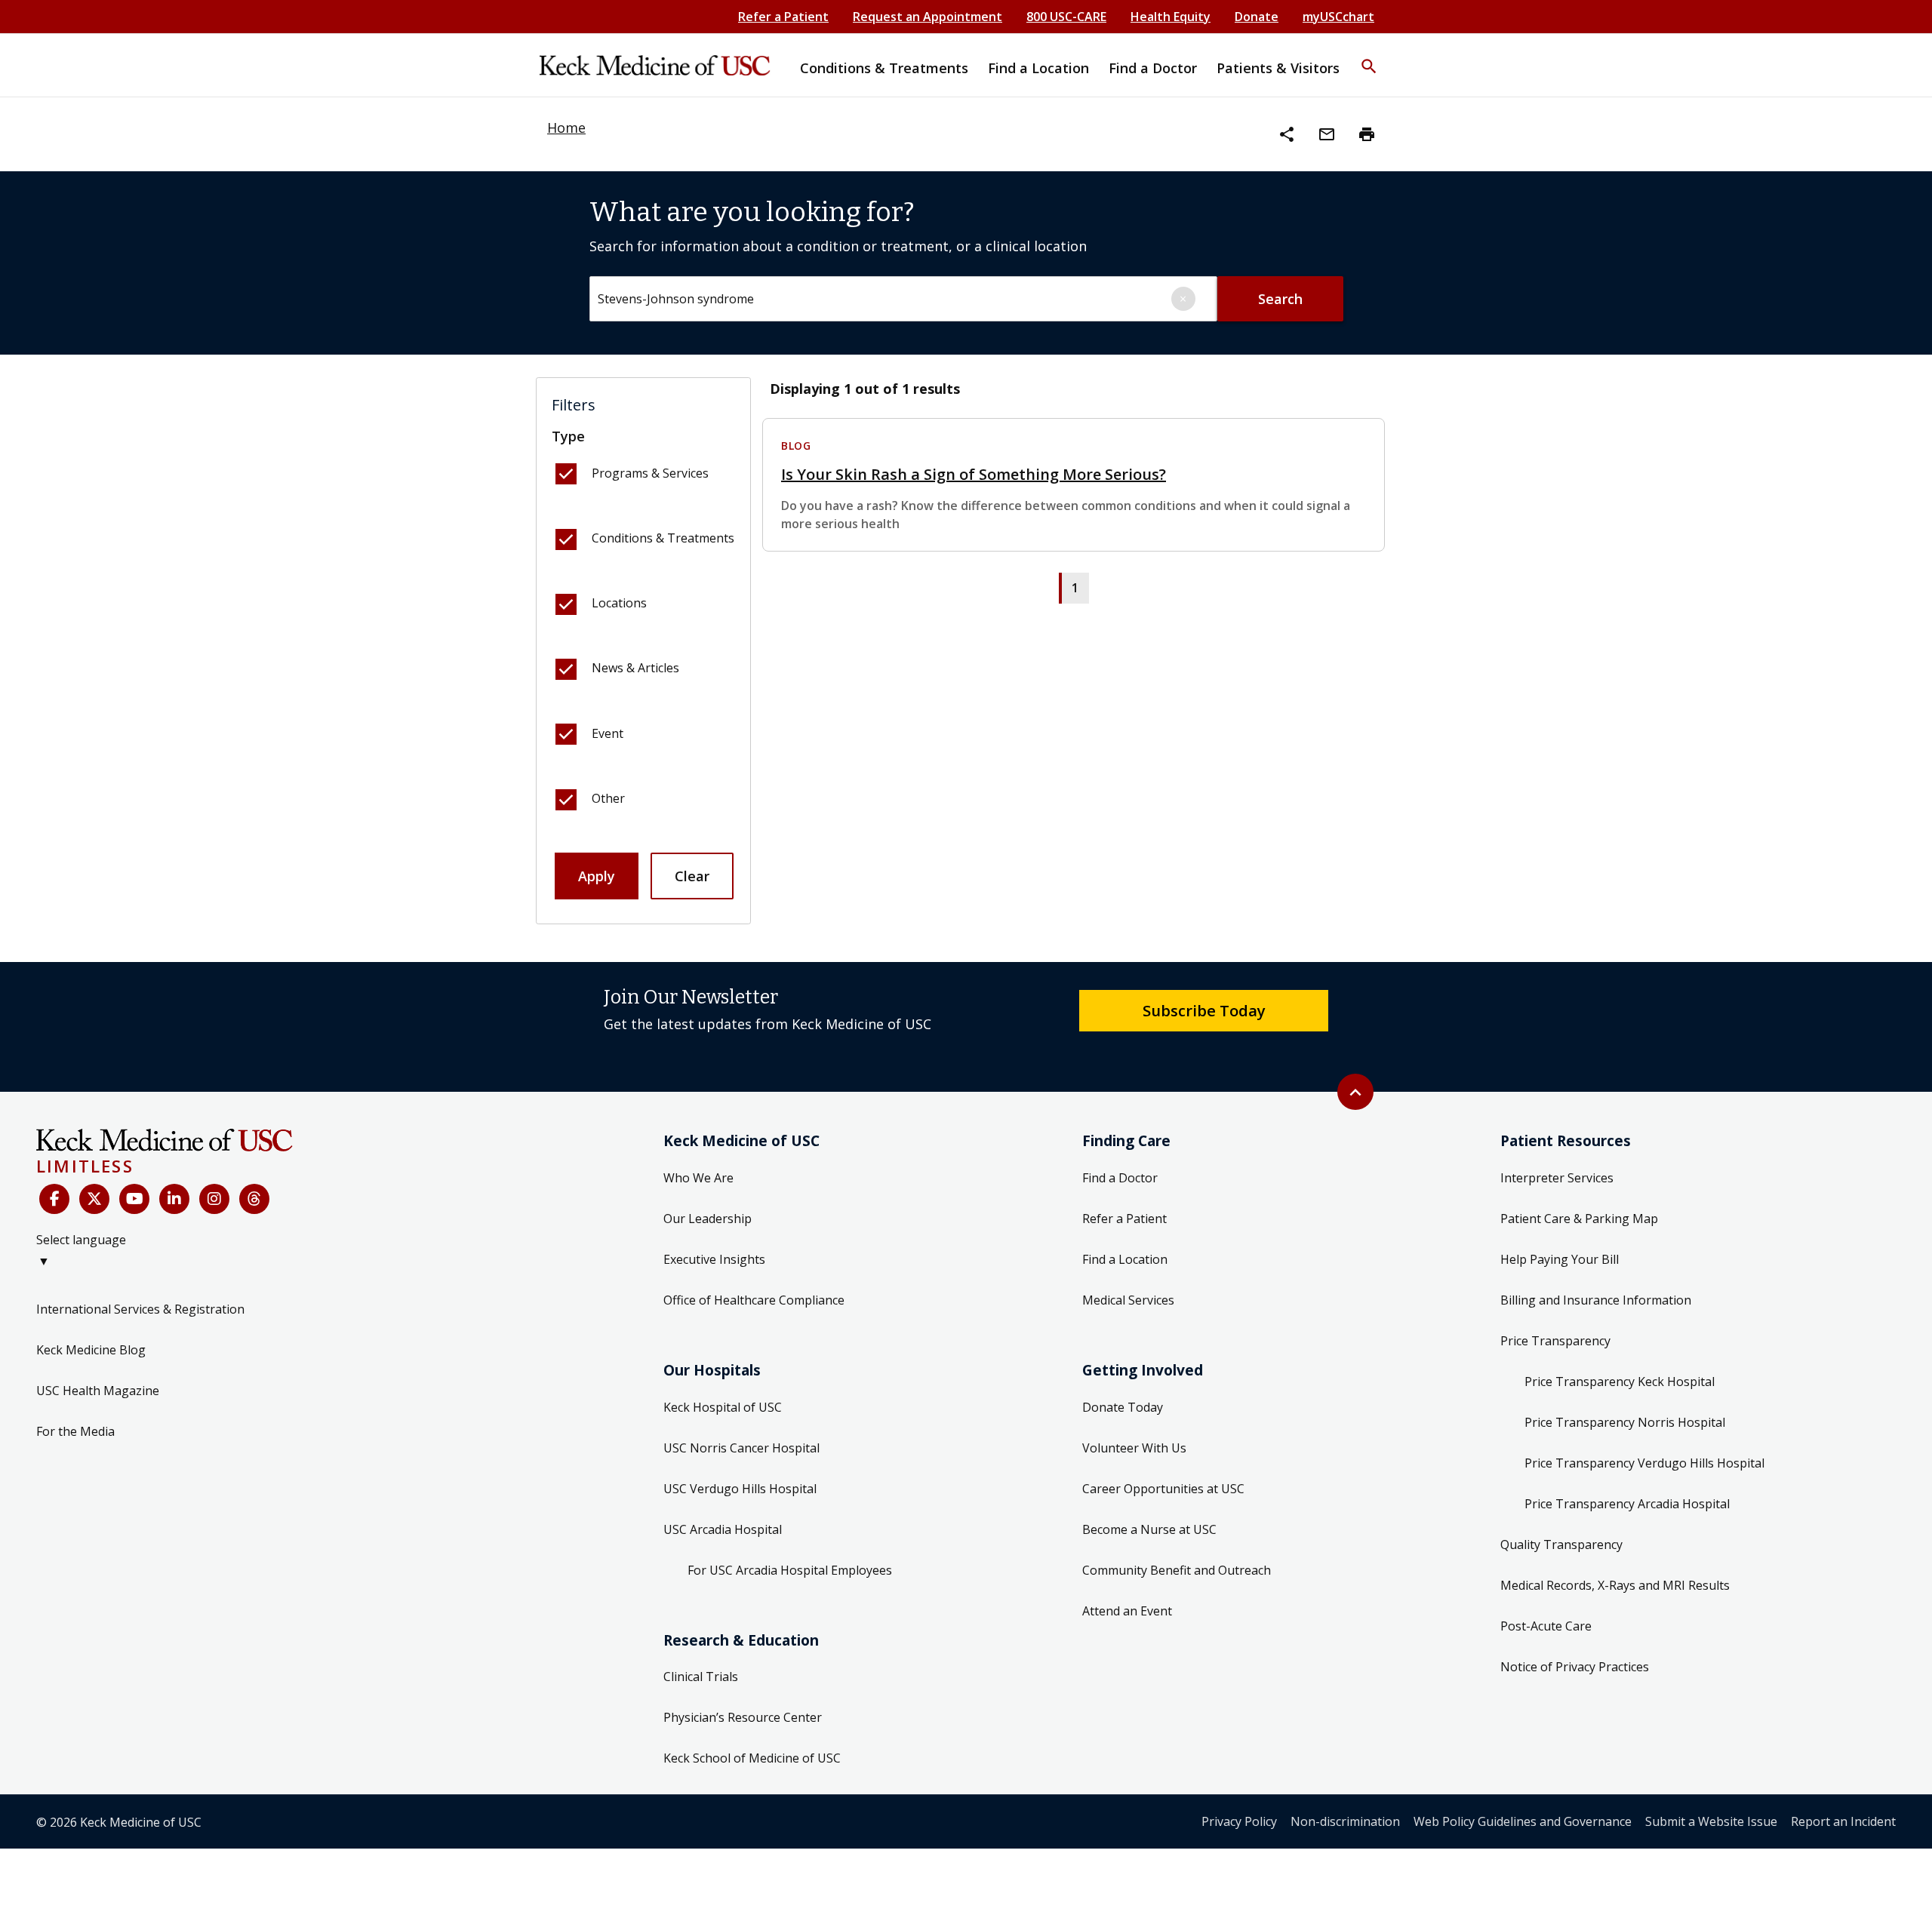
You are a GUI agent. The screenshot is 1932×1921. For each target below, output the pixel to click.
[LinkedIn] (174, 1199)
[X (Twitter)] (94, 1199)
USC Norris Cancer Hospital (741, 1448)
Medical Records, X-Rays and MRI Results (1615, 1585)
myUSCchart (1338, 17)
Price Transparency (1555, 1341)
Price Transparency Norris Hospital (1625, 1422)
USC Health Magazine (98, 1391)
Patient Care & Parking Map (1579, 1219)
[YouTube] (134, 1199)
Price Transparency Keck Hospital (1620, 1382)
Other (608, 798)
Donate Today (1123, 1407)
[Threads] (254, 1199)
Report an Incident (1843, 1821)
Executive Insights (714, 1259)
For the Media (75, 1431)
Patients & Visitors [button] (1278, 68)
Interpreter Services (1557, 1178)
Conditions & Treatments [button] (884, 68)
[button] (1369, 57)
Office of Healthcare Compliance (754, 1300)
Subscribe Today (1204, 1010)
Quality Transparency (1561, 1544)
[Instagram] (214, 1199)
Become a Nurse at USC (1149, 1529)
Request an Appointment (928, 17)
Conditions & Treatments (663, 538)
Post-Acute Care (1546, 1626)
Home (566, 128)
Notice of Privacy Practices (1575, 1667)
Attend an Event (1127, 1611)
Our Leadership (708, 1219)
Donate (1257, 17)
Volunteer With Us (1134, 1448)
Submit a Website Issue (1711, 1821)
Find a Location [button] (1038, 68)
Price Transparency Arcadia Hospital (1627, 1504)
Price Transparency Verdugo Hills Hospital (1644, 1463)
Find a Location (1125, 1259)
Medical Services (1128, 1300)
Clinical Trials (701, 1677)
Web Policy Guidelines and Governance (1523, 1821)
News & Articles (635, 668)
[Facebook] (54, 1199)
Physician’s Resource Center (743, 1717)
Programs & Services (650, 473)
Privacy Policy (1239, 1821)
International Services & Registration (140, 1309)
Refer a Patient (783, 17)
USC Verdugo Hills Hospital (740, 1489)
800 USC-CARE (1066, 17)
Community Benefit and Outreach (1177, 1570)
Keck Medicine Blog (91, 1350)
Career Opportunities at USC (1163, 1489)
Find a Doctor (1120, 1178)
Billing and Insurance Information (1596, 1300)
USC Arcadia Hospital (723, 1529)
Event (608, 733)
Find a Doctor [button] (1153, 68)
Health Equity (1171, 17)
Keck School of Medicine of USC (752, 1758)
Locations (619, 603)
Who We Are (698, 1178)
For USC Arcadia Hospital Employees (790, 1570)
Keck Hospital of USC (723, 1407)
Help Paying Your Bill (1560, 1259)
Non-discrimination (1345, 1821)
